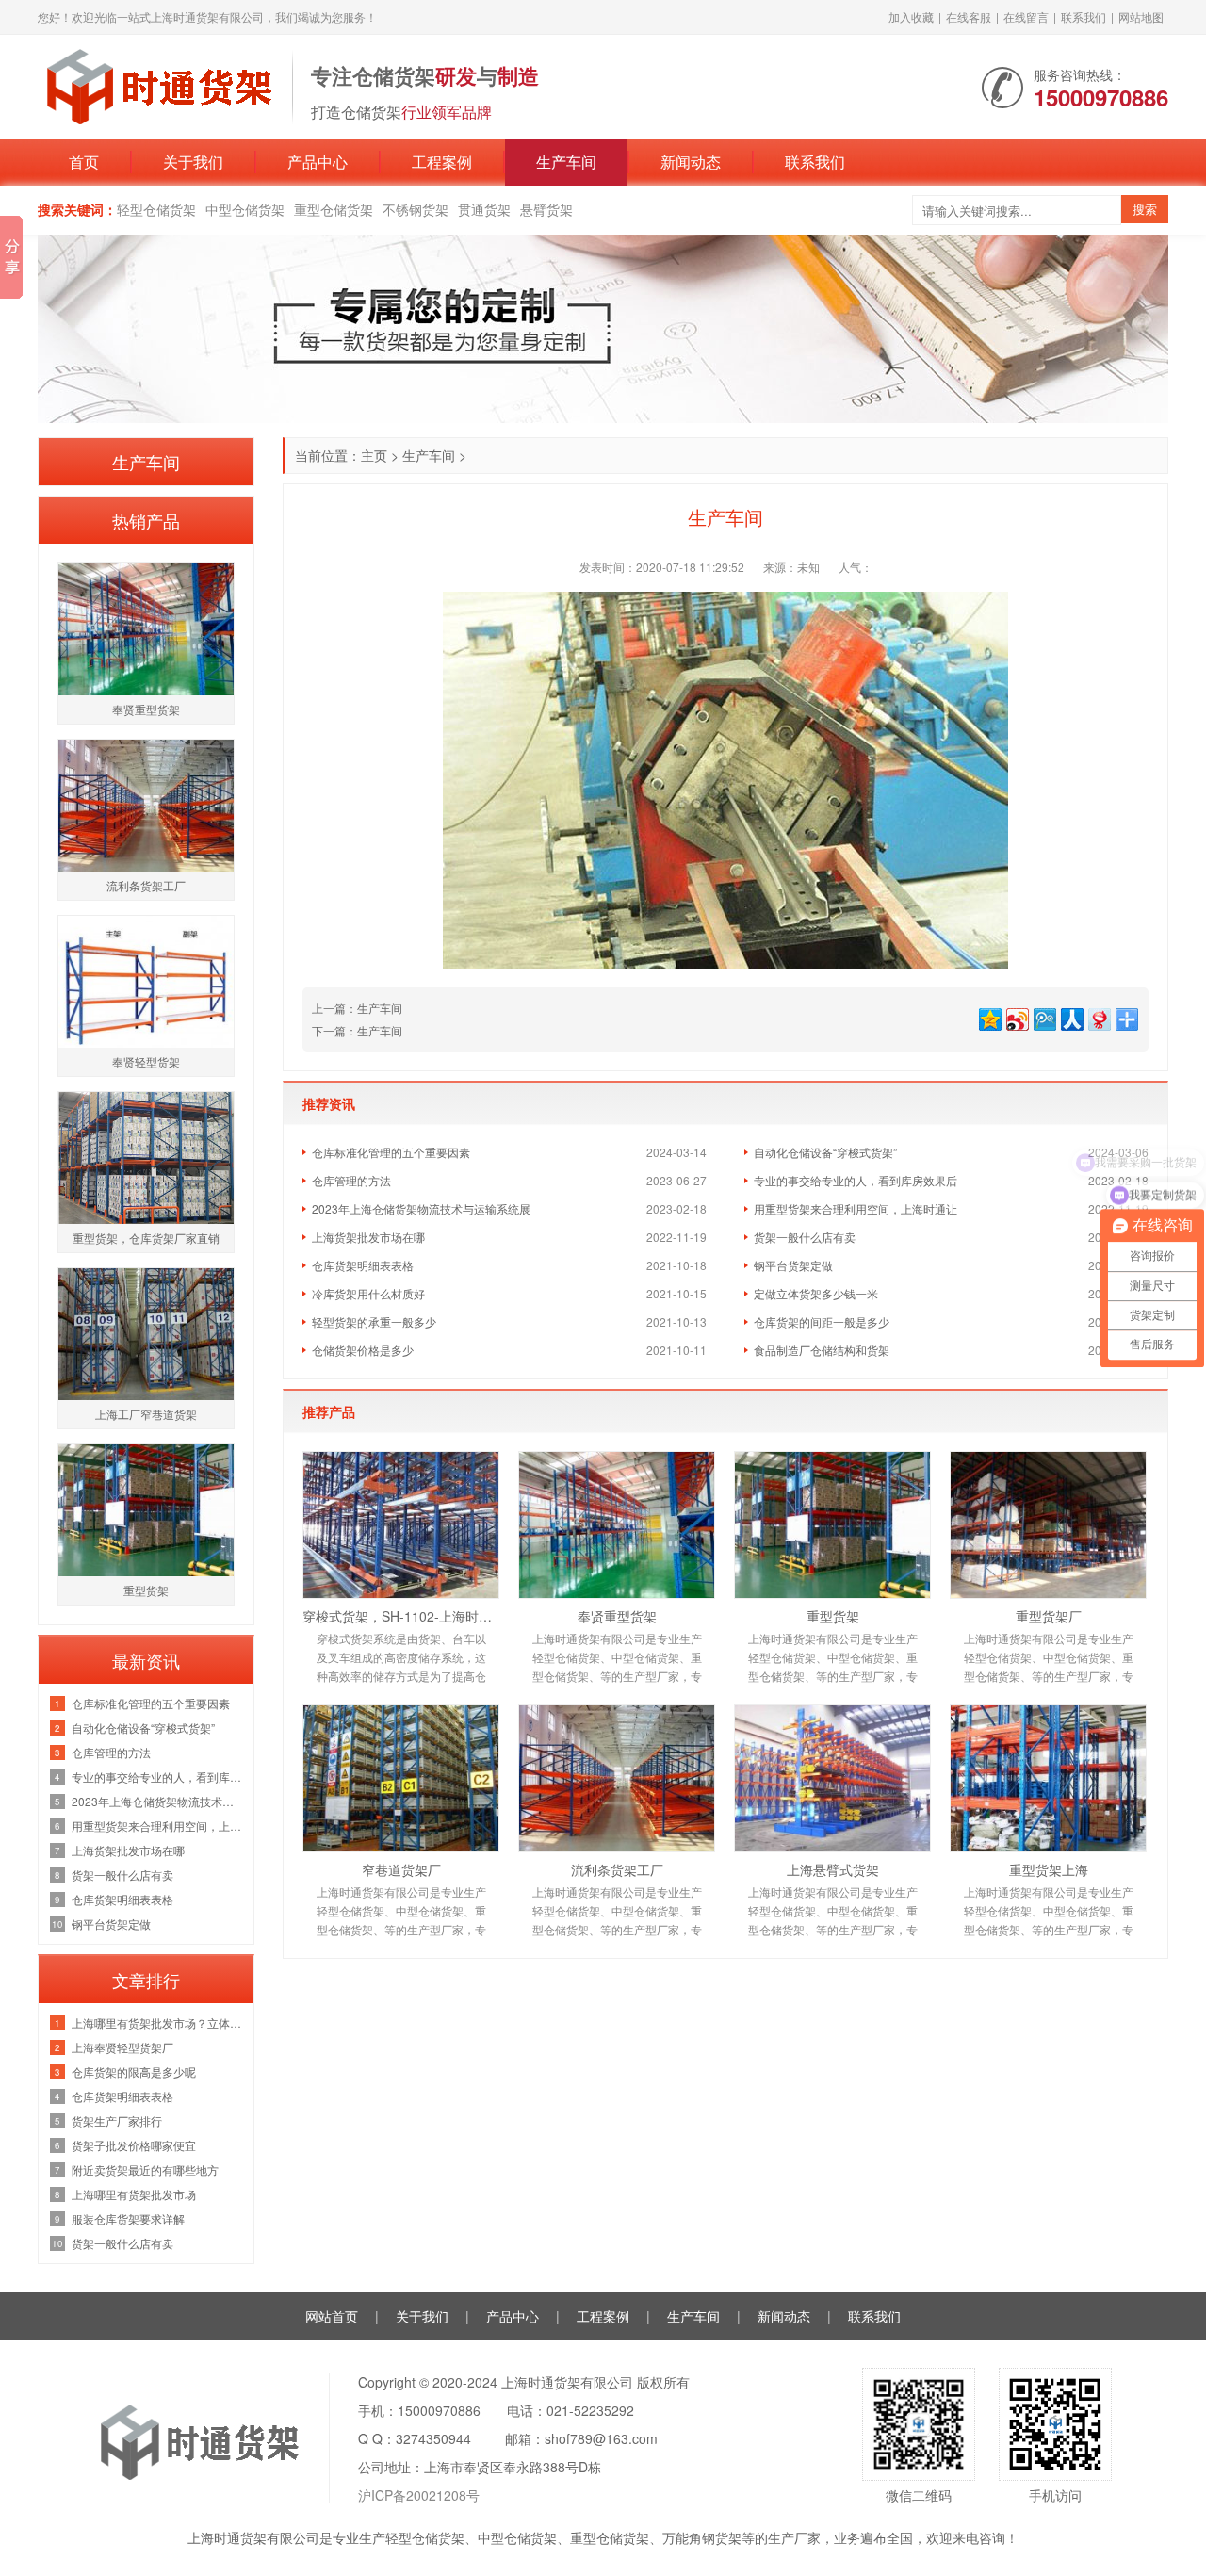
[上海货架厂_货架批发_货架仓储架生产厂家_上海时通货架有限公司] (155, 85)
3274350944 (433, 2438)
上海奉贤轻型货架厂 (122, 2047)
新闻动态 (691, 162)
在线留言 (1026, 16)
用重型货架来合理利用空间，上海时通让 (856, 1208)
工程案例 (442, 162)
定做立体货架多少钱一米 (816, 1293)
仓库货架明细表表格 (363, 1265)
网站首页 (332, 2316)
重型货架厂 (1049, 1616)
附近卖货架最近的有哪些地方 (145, 2169)
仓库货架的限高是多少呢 (134, 2071)
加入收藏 (911, 16)
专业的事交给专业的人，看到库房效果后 (856, 1180)
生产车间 (566, 162)
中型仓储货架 (245, 209)
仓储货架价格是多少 (363, 1350)
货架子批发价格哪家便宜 (134, 2145)
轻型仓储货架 (156, 209)
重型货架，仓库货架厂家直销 (146, 1238)
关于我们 (193, 162)
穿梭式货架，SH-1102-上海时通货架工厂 (401, 1616)
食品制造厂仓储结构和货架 (822, 1350)
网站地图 (1141, 16)
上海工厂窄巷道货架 (146, 1414)
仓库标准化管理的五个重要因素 (391, 1152)
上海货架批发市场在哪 (368, 1237)
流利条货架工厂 (617, 1869)
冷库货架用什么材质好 (368, 1293)
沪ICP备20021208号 (419, 2495)
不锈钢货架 (416, 209)
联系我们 (1084, 16)
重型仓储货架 (334, 209)
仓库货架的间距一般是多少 (822, 1321)
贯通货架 (484, 209)
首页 (84, 162)
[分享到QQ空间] (989, 1017)
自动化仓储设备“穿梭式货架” (825, 1152)
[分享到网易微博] (1098, 1017)
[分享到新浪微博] (1016, 1017)
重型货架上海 (1049, 1869)
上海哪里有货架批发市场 (134, 2194)
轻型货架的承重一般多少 (374, 1321)
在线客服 (969, 16)
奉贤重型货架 (617, 1616)
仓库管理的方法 (351, 1180)
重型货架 (833, 1616)
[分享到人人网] (1071, 1017)
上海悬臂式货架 (833, 1869)
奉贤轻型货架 (146, 1061)
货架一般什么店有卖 (805, 1237)
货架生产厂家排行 (117, 2120)
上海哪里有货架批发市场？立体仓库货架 (158, 2022)
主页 (374, 455)
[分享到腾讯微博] (1043, 1017)
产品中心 (318, 162)
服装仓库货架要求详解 (128, 2218)
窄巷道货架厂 (401, 1869)
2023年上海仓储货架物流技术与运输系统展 (421, 1208)
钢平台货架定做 (793, 1265)
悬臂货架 (546, 209)
